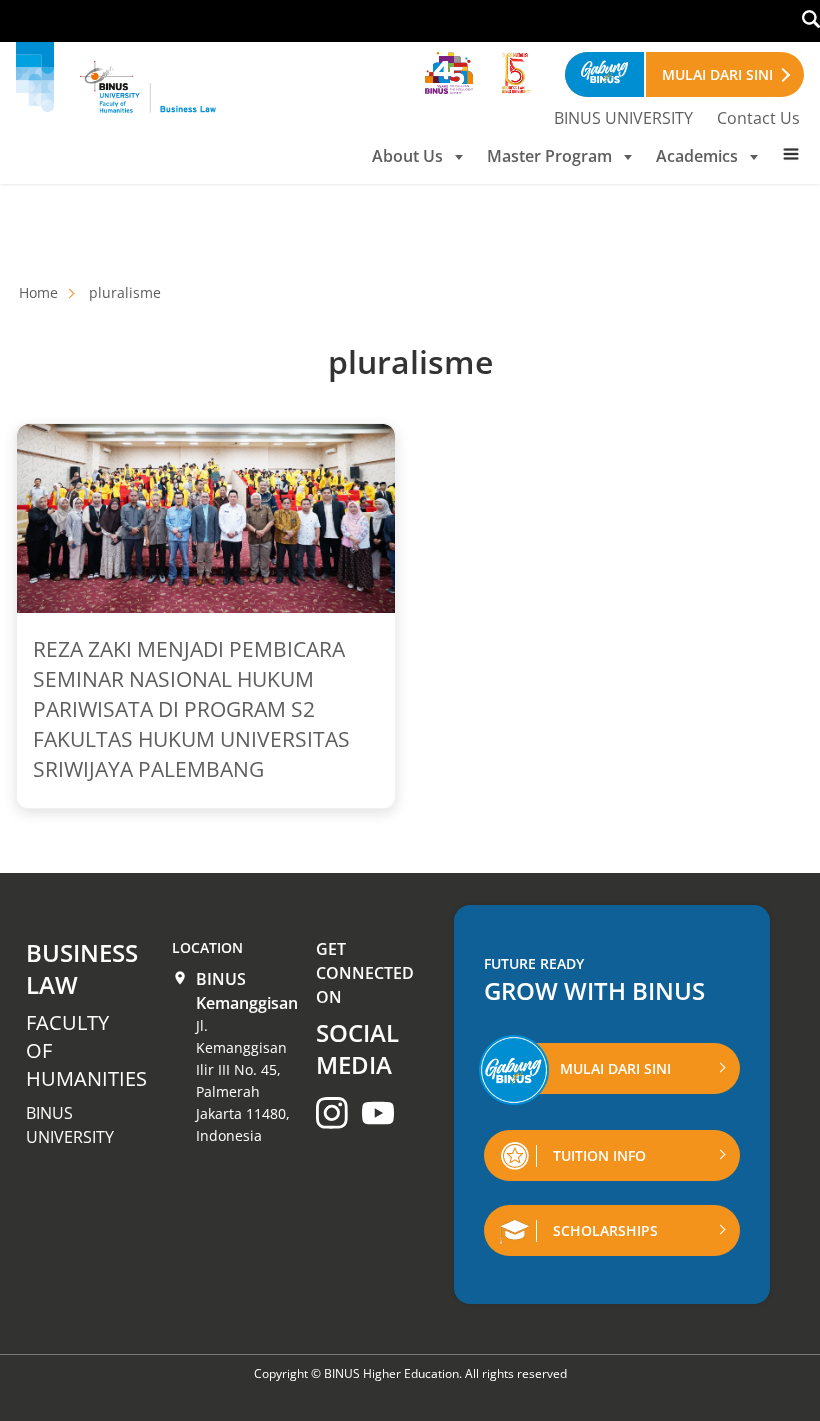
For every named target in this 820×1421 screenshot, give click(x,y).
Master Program (549, 156)
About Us (407, 156)
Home (38, 292)
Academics (697, 156)
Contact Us (758, 118)
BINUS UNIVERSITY (623, 118)
